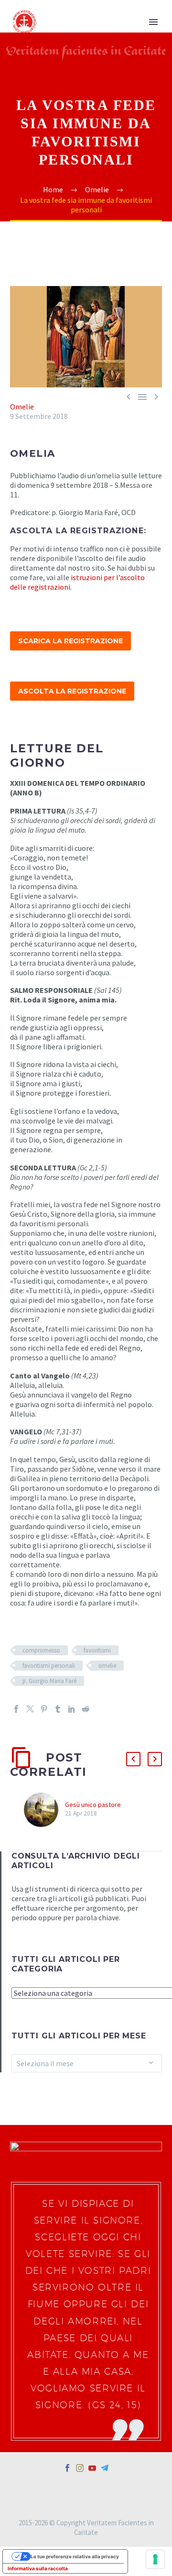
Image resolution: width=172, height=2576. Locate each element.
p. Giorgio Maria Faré (49, 1681)
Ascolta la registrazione (72, 691)
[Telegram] (105, 2468)
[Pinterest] (44, 1709)
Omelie (22, 407)
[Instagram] (80, 2468)
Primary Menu (153, 22)
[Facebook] (16, 1709)
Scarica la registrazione (70, 641)
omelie (107, 1666)
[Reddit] (86, 1709)
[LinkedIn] (72, 1709)
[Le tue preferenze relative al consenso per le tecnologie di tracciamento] (155, 2559)
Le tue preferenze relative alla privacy (75, 2556)
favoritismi (97, 1650)
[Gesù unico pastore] (44, 1810)
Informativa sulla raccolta (38, 2568)
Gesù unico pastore (93, 1805)
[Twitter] (30, 1709)
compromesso (41, 1650)
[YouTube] (92, 2468)
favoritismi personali (49, 1666)
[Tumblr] (58, 1709)
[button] (133, 1759)
